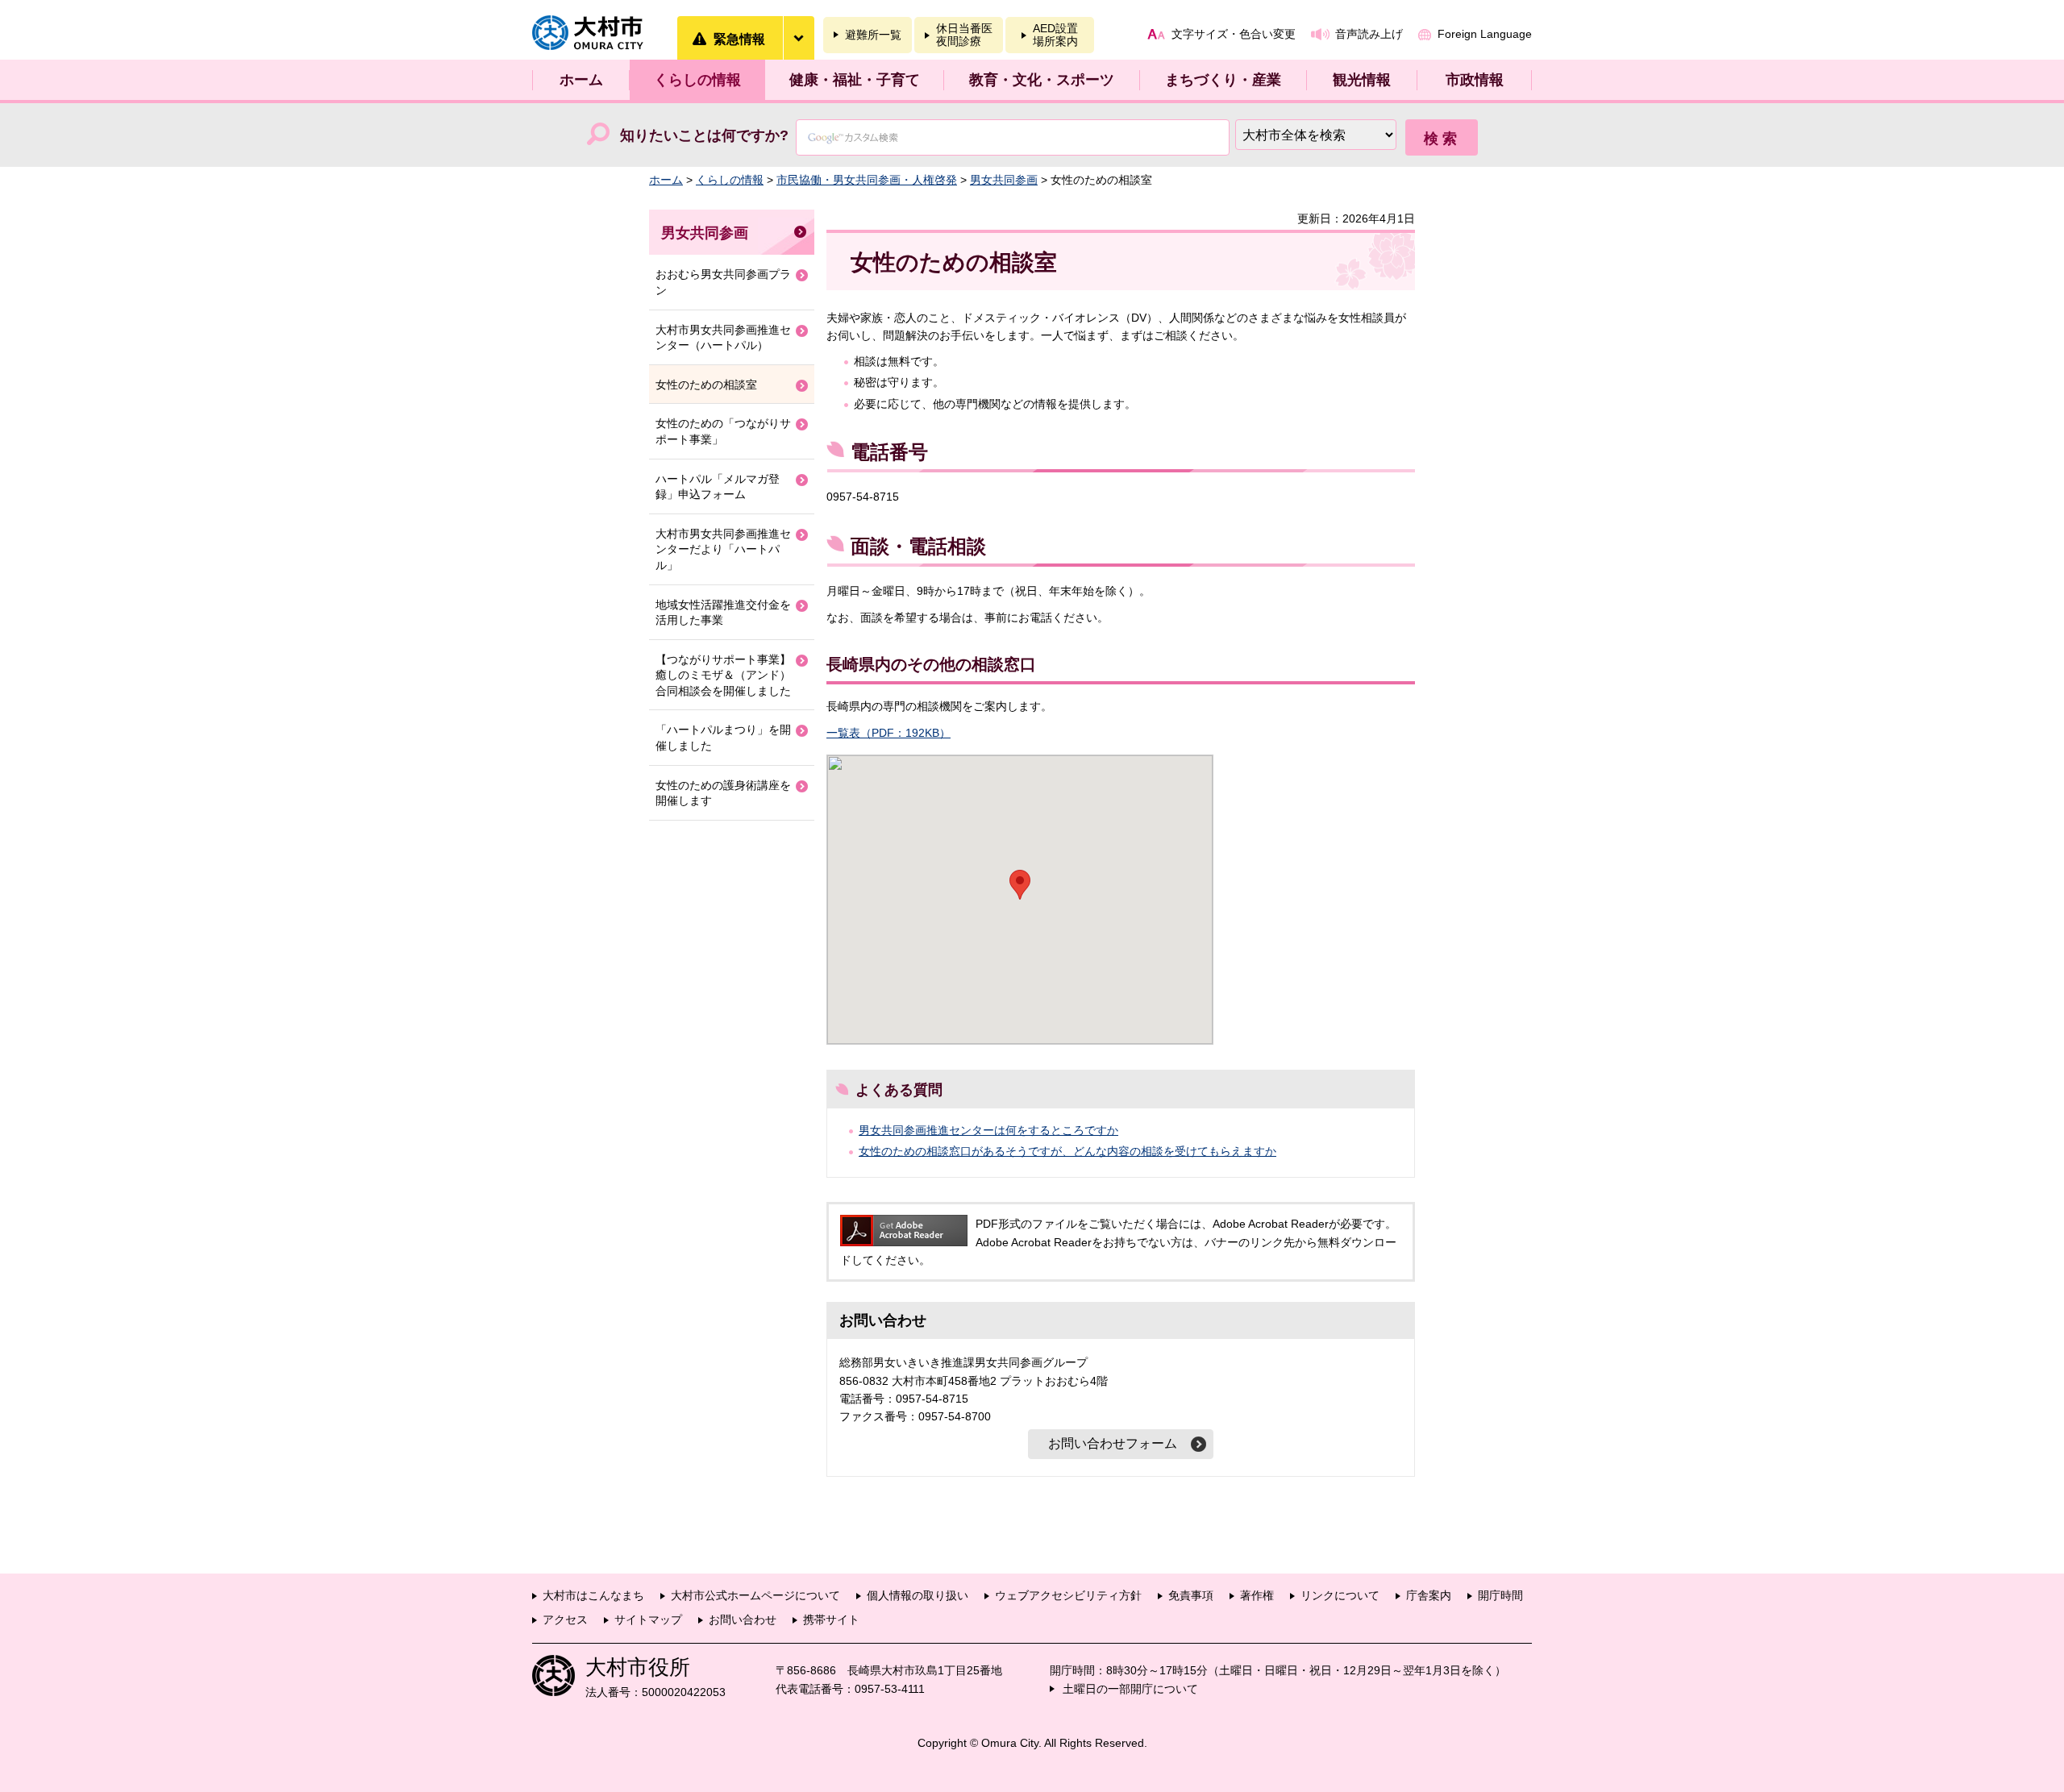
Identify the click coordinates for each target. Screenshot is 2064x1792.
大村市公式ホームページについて (755, 1595)
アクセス (565, 1619)
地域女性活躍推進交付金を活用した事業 (723, 613)
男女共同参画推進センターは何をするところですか (988, 1130)
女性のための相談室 (706, 385)
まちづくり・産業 (1223, 80)
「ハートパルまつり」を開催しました (723, 738)
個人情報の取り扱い (918, 1595)
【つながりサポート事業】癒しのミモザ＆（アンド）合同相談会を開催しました (723, 675)
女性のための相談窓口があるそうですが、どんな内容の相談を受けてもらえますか (1067, 1151)
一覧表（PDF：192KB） (888, 733)
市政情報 (1475, 80)
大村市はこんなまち (593, 1595)
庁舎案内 (1429, 1595)
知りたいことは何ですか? (704, 135)
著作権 (1257, 1595)
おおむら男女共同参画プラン (723, 282)
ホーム (581, 80)
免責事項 (1191, 1595)
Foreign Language (1485, 34)
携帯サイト (831, 1619)
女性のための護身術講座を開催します (723, 793)
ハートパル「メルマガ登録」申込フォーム (718, 487)
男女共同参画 (1004, 180)
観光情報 (1362, 80)
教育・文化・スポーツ (1042, 80)
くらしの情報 (697, 80)
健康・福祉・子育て (855, 80)
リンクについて (1340, 1595)
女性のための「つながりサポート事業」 (723, 431)
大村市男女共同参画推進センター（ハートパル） (723, 338)
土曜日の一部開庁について (1130, 1689)
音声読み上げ (1369, 34)
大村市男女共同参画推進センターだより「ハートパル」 (723, 549)
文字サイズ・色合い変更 (1234, 34)
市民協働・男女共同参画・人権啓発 (867, 180)
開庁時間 (1500, 1595)
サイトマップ (648, 1619)
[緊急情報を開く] (798, 38)
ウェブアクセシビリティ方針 (1068, 1595)
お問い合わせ (743, 1619)
